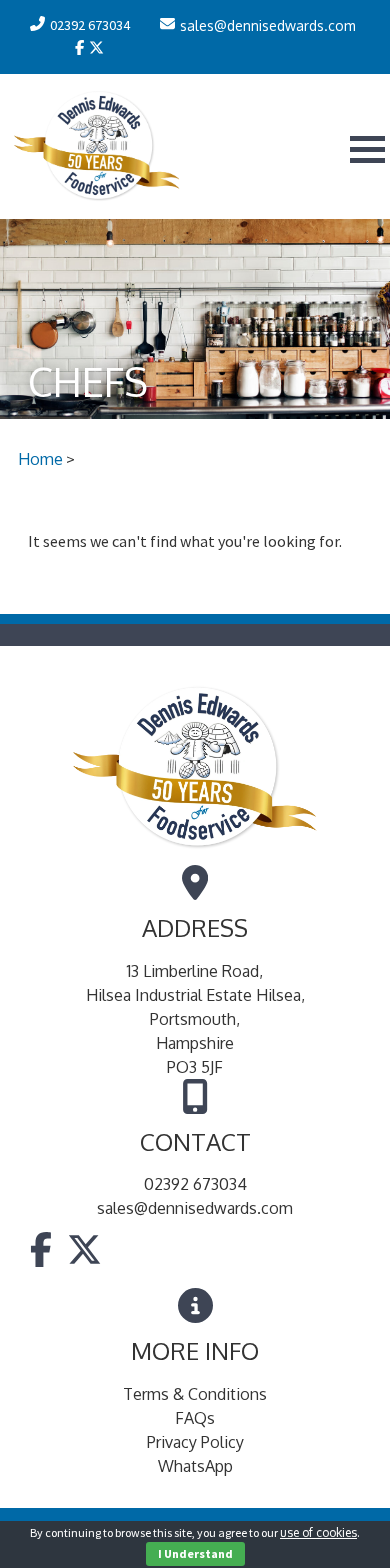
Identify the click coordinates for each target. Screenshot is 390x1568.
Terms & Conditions (195, 1394)
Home (40, 459)
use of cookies (318, 1532)
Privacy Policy (195, 1442)
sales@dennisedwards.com (195, 1208)
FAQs (195, 1418)
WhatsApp (195, 1466)
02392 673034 (195, 1184)
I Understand (195, 1553)
